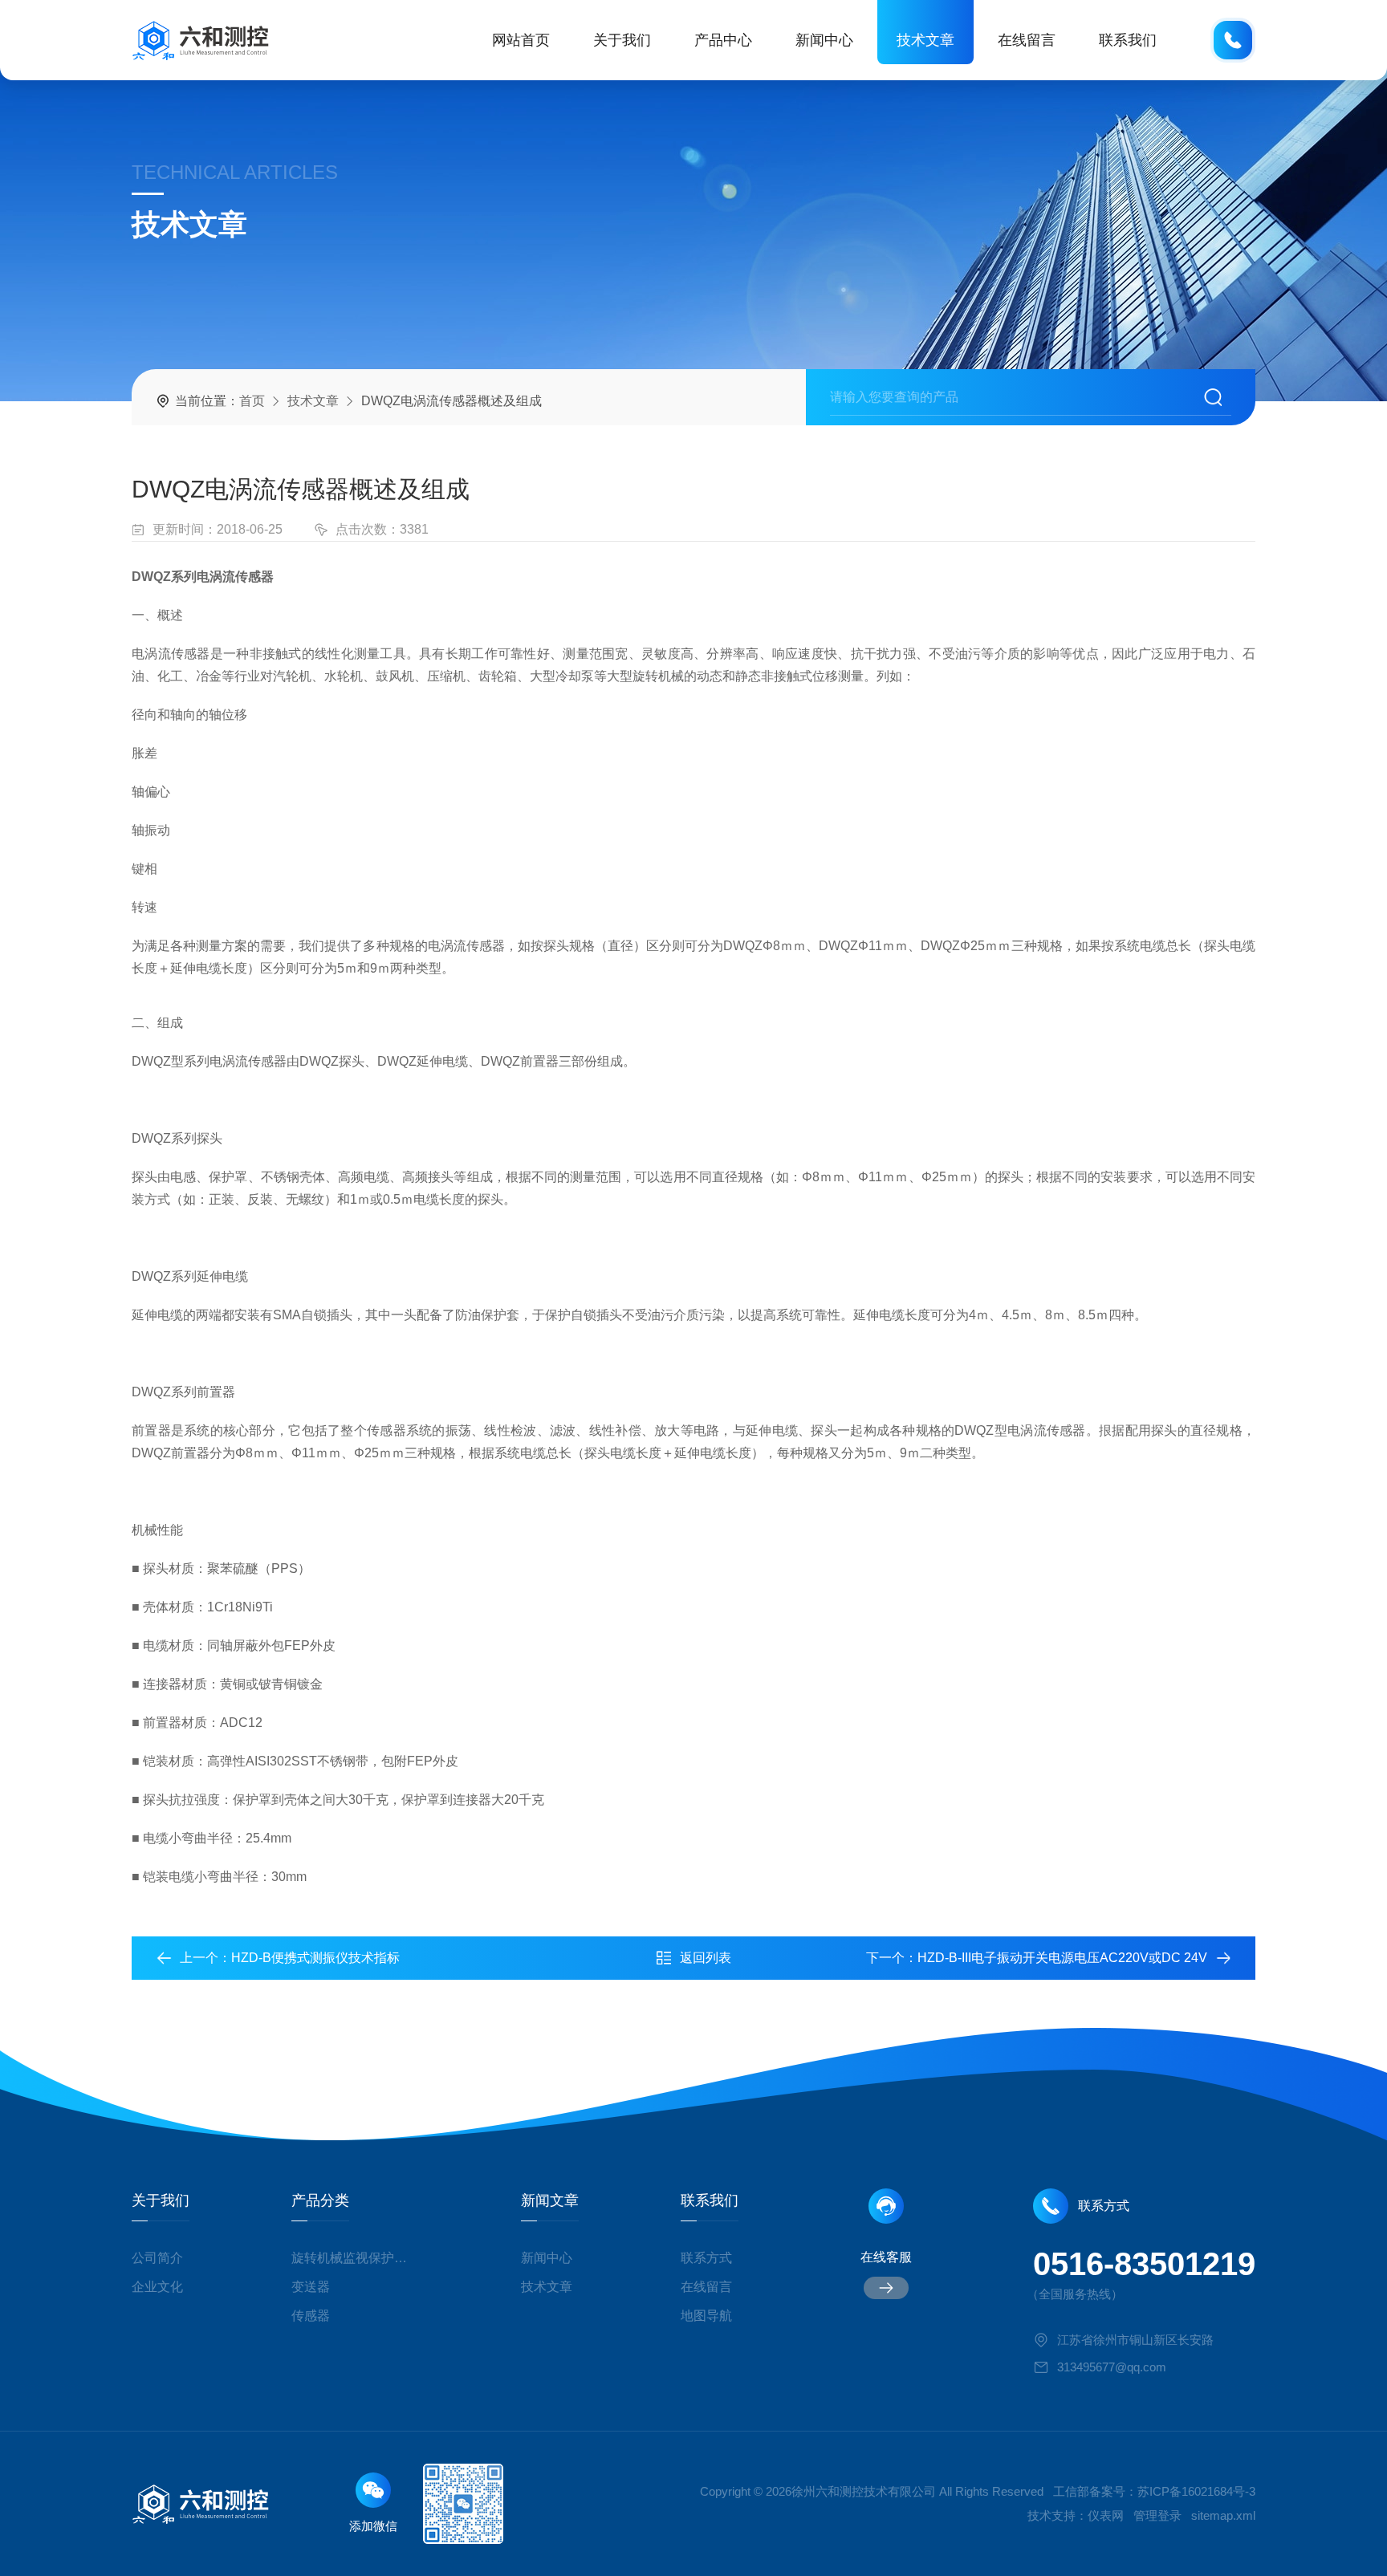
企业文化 (157, 2287)
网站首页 (521, 40)
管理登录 (1157, 2515)
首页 (252, 401)
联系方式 (706, 2258)
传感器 (311, 2316)
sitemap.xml (1223, 2515)
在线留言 (1027, 40)
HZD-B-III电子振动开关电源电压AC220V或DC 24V (1062, 1958)
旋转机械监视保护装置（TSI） (355, 2258)
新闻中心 (824, 40)
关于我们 (622, 40)
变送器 (311, 2287)
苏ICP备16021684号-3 (1196, 2491)
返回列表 (706, 1958)
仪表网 (1106, 2515)
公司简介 (157, 2258)
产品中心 (723, 40)
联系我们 (1128, 40)
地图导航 (706, 2316)
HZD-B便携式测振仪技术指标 (315, 1958)
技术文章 (925, 40)
